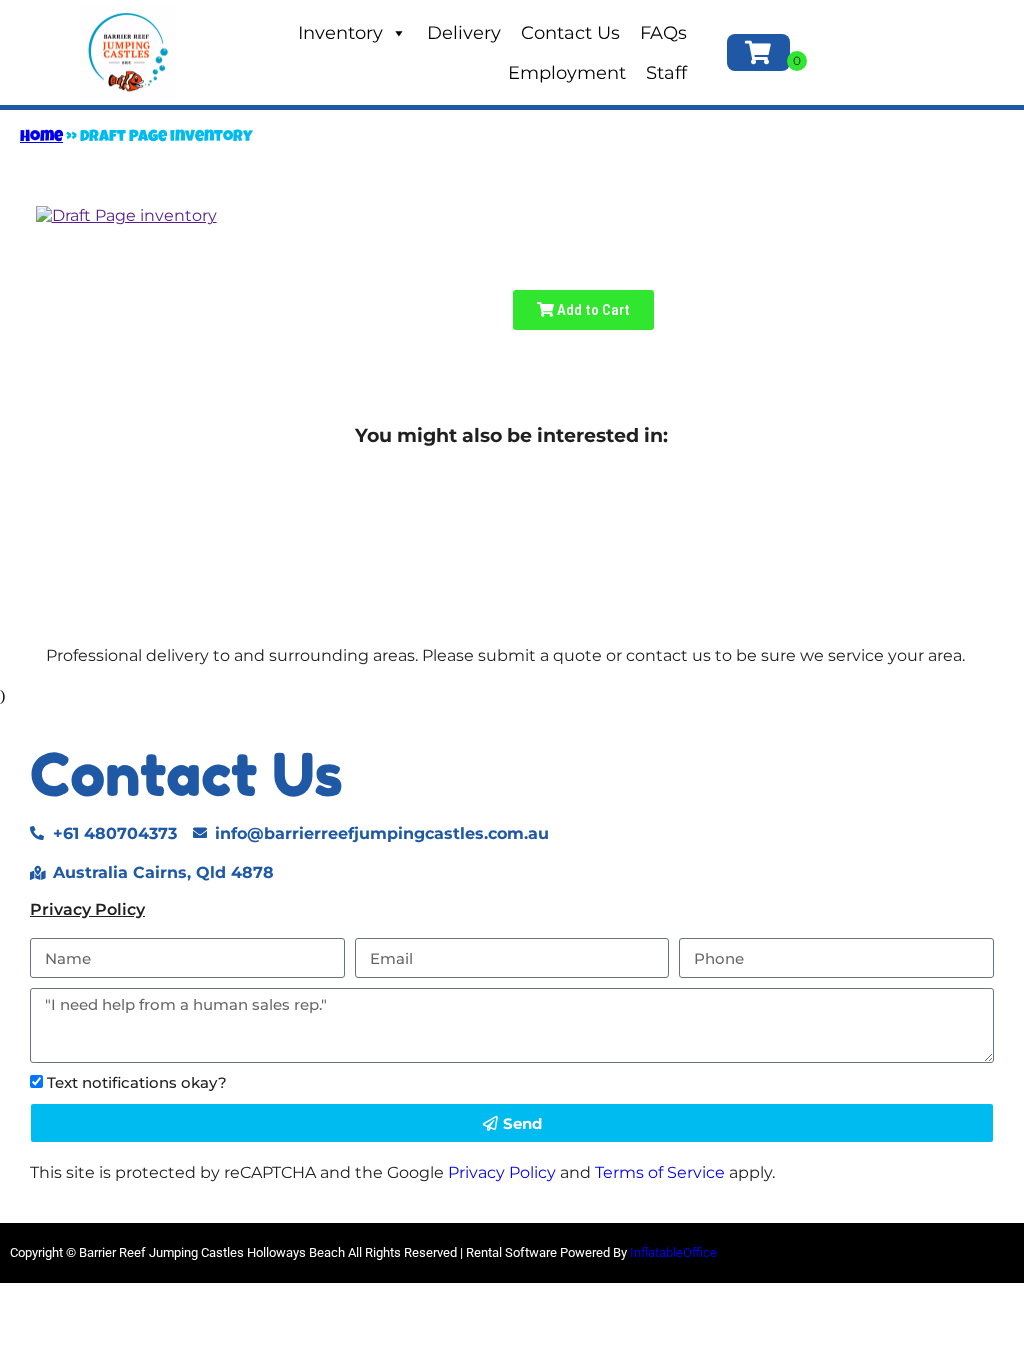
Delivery (464, 33)
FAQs (663, 33)
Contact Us (570, 33)
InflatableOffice (673, 1252)
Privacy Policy (87, 909)
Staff (666, 73)
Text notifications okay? (137, 1082)
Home (41, 138)
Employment (567, 73)
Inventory (340, 33)
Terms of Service (660, 1172)
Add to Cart (592, 310)
